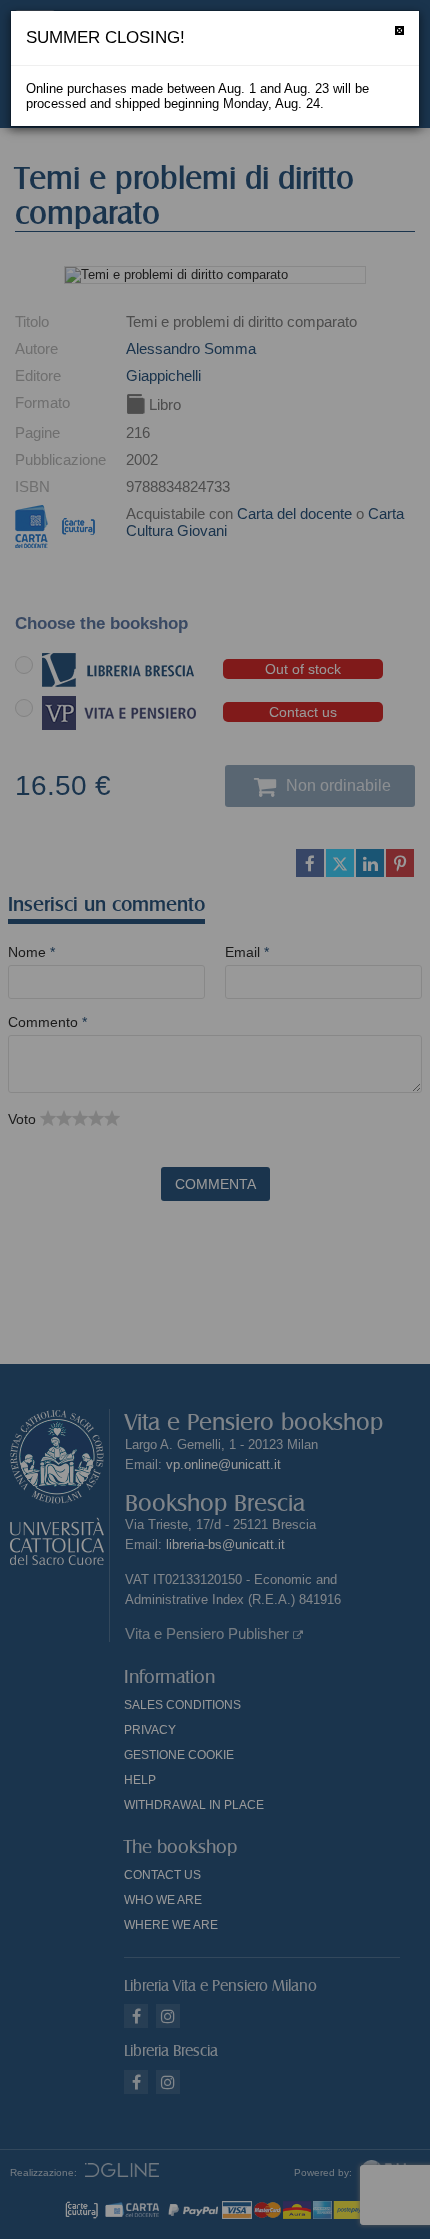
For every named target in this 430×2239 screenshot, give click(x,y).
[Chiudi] (399, 30)
